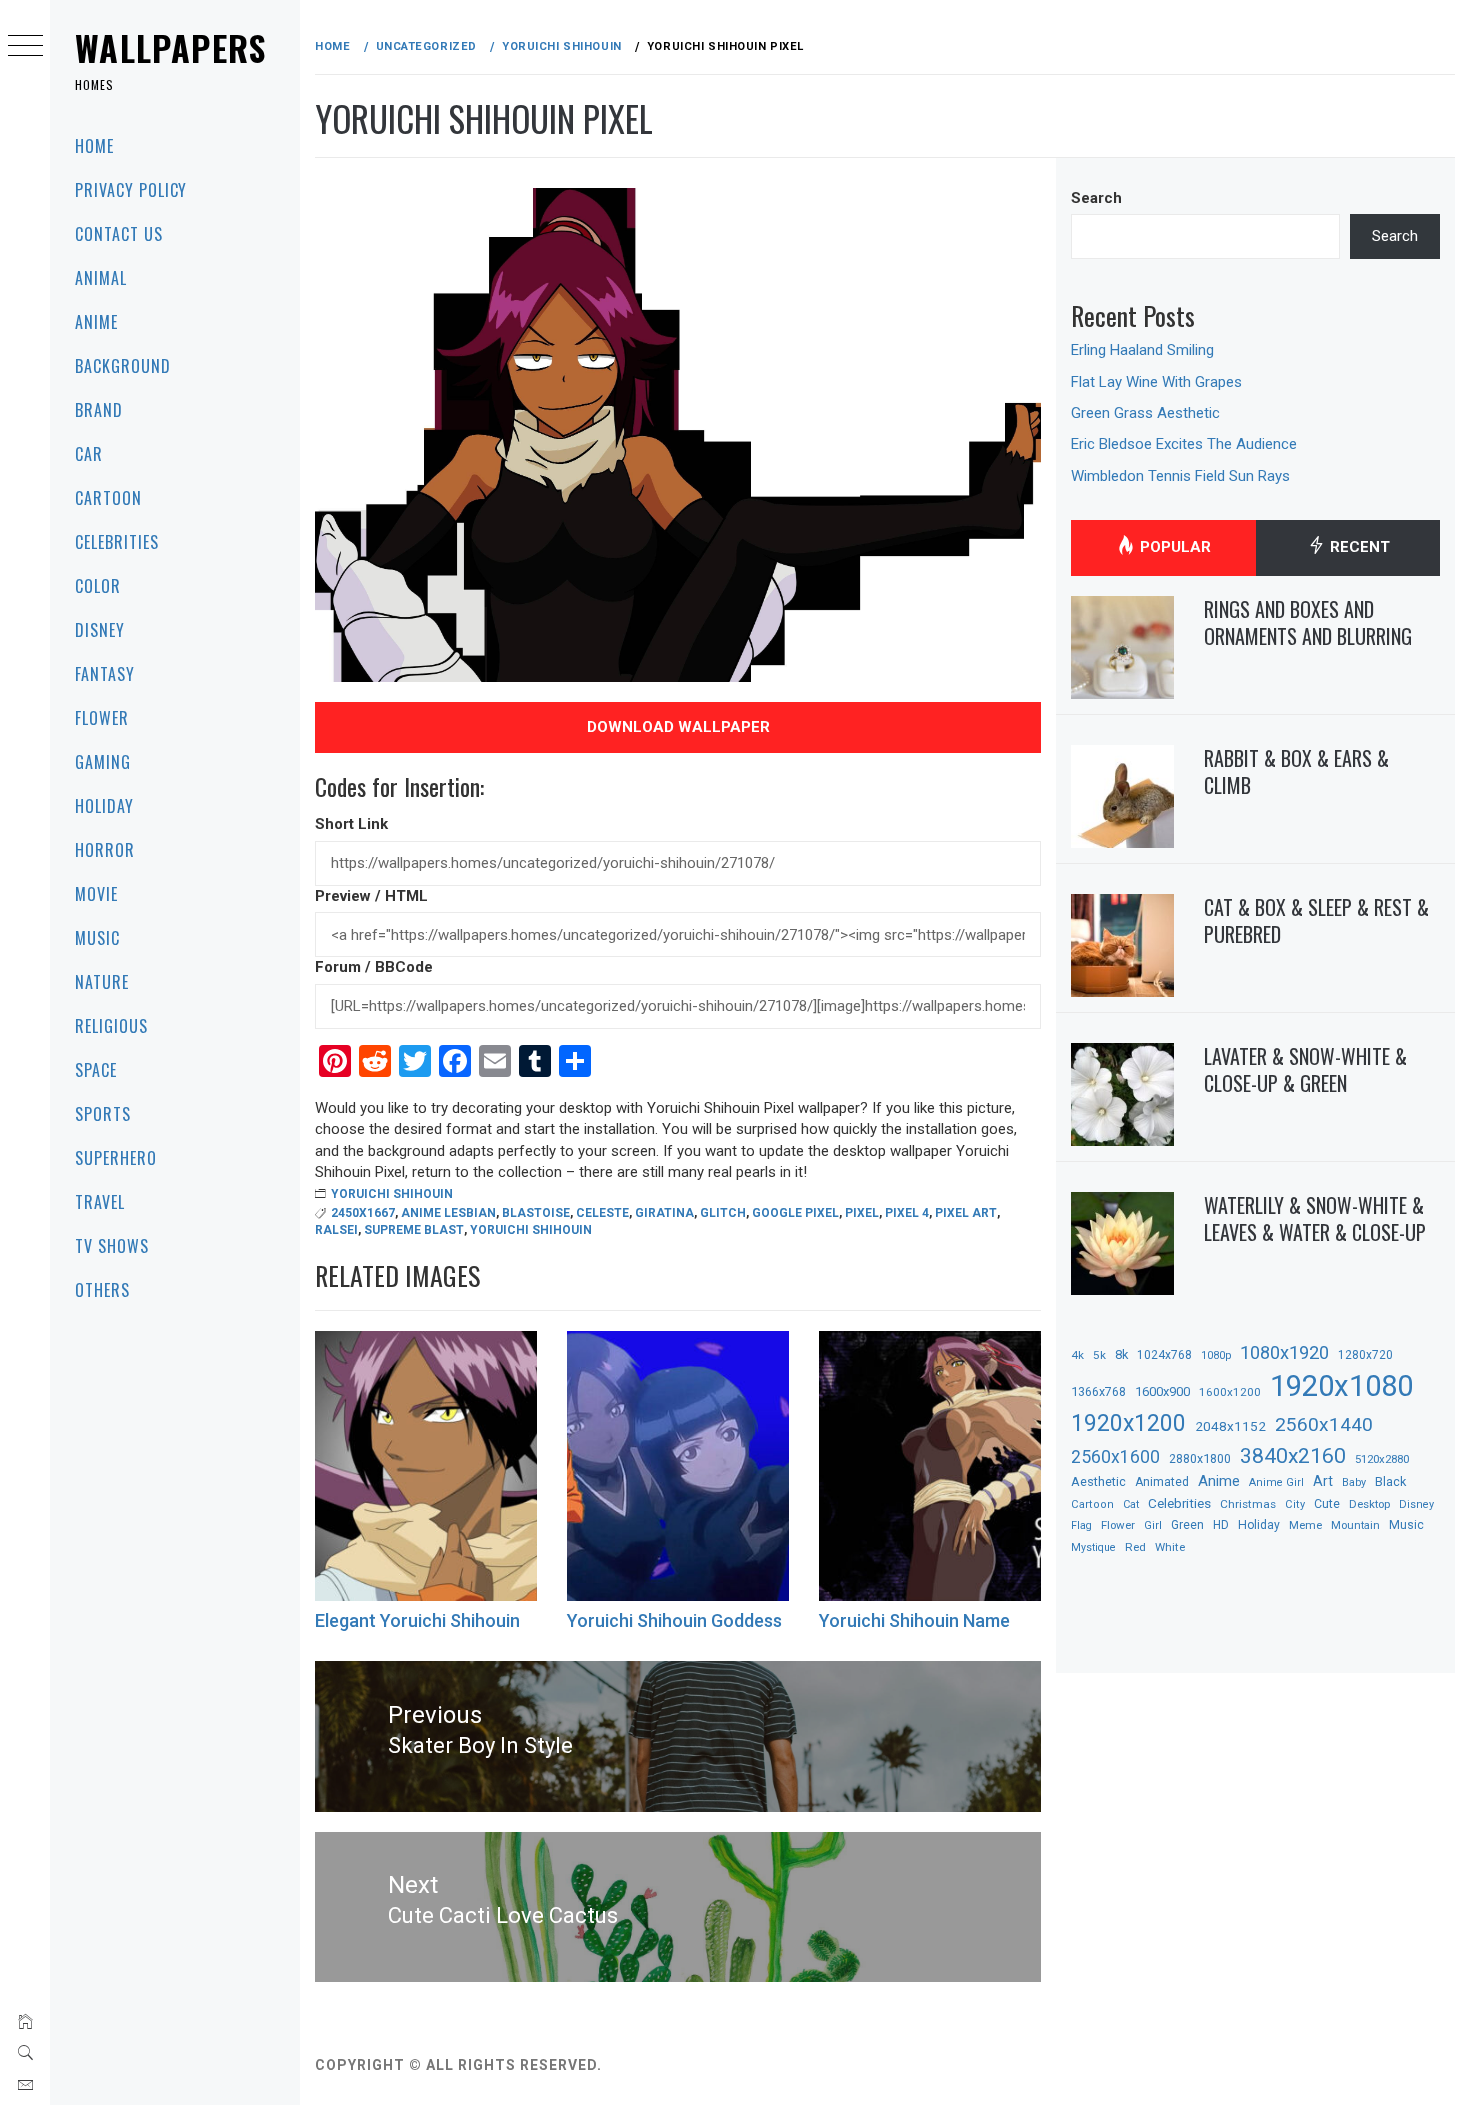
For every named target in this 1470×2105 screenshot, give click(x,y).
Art (1323, 1481)
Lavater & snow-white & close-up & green (1305, 1069)
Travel (100, 1202)
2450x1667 (363, 1213)
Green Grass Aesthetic (1145, 413)
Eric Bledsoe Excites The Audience (1184, 444)
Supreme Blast (414, 1230)
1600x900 (1162, 1391)
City (1295, 1504)
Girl (1153, 1525)
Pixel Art (966, 1213)
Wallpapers (171, 47)
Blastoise (536, 1213)
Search (1096, 198)
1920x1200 (1128, 1423)
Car (89, 454)
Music (97, 938)
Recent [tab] (1358, 547)
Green (1187, 1525)
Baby (1354, 1482)
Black (1390, 1481)
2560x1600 (1115, 1457)
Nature (102, 982)
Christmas (1248, 1504)
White (1170, 1547)
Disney (100, 630)
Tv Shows (112, 1246)
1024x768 (1164, 1355)
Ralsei (336, 1230)
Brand (99, 410)
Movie (96, 894)
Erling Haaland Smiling (1142, 350)
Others (102, 1290)
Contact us (119, 234)
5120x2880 (1382, 1459)
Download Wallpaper (678, 727)
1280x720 (1365, 1355)
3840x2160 (1293, 1455)
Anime (96, 322)
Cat (1131, 1504)
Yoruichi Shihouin (392, 1194)
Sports (103, 1114)
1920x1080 (1341, 1386)
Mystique (1093, 1547)
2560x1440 (1324, 1424)
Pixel (862, 1213)
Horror (105, 850)
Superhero (116, 1158)
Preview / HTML (371, 896)
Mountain (1355, 1525)
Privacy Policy (131, 190)
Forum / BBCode (374, 967)
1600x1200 (1230, 1392)
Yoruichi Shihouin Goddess (674, 1620)
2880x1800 (1200, 1458)
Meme (1305, 1525)
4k (1077, 1355)
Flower (102, 718)
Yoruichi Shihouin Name (914, 1620)
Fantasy (105, 674)
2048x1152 (1230, 1426)
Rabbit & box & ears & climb (1296, 771)
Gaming (103, 762)
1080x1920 (1284, 1352)
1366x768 (1098, 1391)
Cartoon (108, 498)
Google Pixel (795, 1213)
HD (1221, 1525)
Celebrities (117, 542)
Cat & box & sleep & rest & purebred (1316, 920)
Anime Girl (1276, 1482)
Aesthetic (1098, 1481)
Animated (1162, 1482)
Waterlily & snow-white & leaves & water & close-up (1315, 1218)
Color (98, 586)
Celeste (602, 1213)
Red (1135, 1547)
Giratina (664, 1213)
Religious (111, 1026)
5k (1099, 1355)
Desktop (1369, 1504)
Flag (1081, 1525)
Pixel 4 (907, 1213)
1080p (1216, 1355)
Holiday (104, 806)
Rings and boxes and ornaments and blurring (1308, 622)
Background (123, 366)
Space (96, 1070)
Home (94, 146)
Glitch (723, 1213)
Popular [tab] (1173, 547)
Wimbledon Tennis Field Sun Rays (1180, 476)
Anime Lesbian (448, 1213)
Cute (1327, 1504)
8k (1121, 1354)
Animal (101, 278)
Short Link (351, 824)
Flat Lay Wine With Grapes (1156, 382)
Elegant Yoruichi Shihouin (417, 1620)
